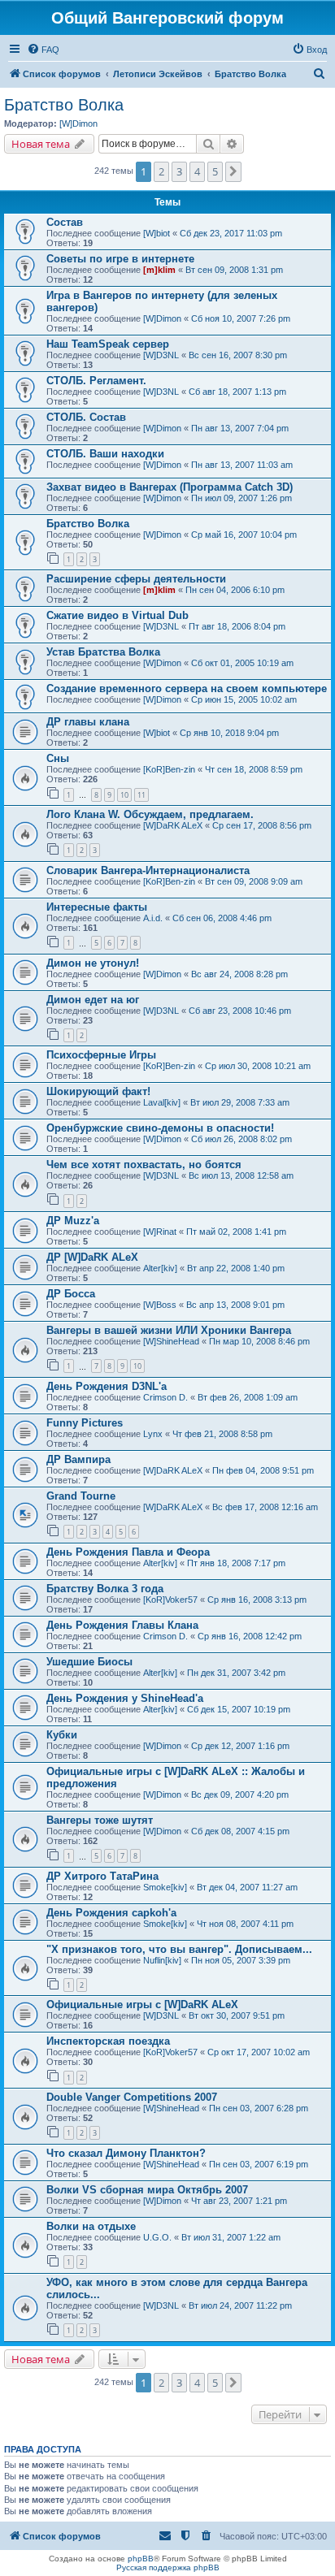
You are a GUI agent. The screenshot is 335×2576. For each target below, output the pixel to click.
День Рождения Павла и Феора (128, 1552)
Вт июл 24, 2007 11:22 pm (240, 2305)
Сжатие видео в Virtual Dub (117, 615)
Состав (65, 222)
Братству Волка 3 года (105, 1589)
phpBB (141, 2559)
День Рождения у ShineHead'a (125, 1698)
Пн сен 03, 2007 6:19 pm (259, 2164)
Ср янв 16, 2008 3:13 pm (257, 1600)
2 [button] (161, 171)
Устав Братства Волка (103, 652)
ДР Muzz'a (73, 1221)
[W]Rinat (160, 1232)
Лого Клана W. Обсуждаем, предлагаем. (150, 814)
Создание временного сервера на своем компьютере (187, 688)
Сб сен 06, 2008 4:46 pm (222, 918)
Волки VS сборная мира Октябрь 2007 (147, 2190)
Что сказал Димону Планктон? (126, 2153)
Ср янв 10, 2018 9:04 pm (229, 733)
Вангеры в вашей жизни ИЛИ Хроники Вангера (169, 1330)
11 (141, 795)
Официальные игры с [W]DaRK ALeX (142, 2005)
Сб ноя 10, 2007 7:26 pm (241, 318)
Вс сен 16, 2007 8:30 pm (238, 355)
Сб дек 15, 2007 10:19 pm (239, 1709)
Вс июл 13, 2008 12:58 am (241, 1175)
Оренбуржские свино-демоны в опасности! (160, 1128)
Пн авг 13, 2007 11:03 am (242, 465)
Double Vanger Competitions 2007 (132, 2097)
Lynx (153, 1434)
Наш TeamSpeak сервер (108, 344)
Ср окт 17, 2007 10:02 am (259, 2052)
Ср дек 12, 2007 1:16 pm (240, 1746)
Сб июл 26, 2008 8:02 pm (241, 1139)
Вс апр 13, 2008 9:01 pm (235, 1305)
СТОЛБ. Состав (86, 417)
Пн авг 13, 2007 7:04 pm (240, 428)
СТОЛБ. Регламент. (96, 381)
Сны (58, 758)
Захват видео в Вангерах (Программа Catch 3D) (170, 487)
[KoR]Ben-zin (169, 769)
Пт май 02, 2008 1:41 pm (236, 1232)
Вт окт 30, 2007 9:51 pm (237, 2015)
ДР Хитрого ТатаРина (102, 1876)
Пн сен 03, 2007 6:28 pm (259, 2108)
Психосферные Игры (101, 1055)
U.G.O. (157, 2237)
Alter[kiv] (160, 1268)
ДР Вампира (78, 1459)
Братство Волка (64, 105)
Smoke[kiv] (165, 1887)
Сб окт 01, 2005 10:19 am (242, 663)
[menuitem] (43, 50)
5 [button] (215, 171)
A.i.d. (153, 918)
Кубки (62, 1735)
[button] (233, 171)
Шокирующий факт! (98, 1091)
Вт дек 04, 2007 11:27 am (247, 1887)
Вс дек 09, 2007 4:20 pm (240, 1795)
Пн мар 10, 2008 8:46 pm (259, 1341)
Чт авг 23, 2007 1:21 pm (239, 2201)
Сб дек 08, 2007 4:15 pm (240, 1831)
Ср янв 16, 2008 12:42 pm (250, 1636)
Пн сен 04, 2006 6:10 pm (235, 590)
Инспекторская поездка (108, 2041)
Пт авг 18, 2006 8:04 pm (237, 626)
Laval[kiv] (162, 1102)
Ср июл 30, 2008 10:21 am (258, 1066)
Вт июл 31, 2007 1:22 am (231, 2237)
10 (124, 795)
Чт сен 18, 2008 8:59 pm (254, 769)
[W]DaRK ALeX (173, 825)
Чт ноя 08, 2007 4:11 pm (245, 1924)
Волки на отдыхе (91, 2226)
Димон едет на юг (93, 1000)
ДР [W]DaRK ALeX (92, 1257)
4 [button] (197, 171)
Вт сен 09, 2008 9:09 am (254, 881)
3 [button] (179, 171)
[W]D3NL (161, 355)
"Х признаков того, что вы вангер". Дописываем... (179, 1949)
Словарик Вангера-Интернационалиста (148, 870)
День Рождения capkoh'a (111, 1913)
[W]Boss (160, 1305)
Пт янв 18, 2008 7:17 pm (236, 1563)
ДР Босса (71, 1294)
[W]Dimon (78, 123)
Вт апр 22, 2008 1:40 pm (236, 1268)
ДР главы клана (88, 722)
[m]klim (159, 270)
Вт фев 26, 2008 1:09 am (248, 1397)
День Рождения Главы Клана (122, 1625)
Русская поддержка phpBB (168, 2567)
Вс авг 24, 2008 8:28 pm (239, 974)
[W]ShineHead (171, 1341)
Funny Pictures (85, 1423)
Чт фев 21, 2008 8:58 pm (222, 1434)
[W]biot (157, 233)
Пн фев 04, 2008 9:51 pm (263, 1470)
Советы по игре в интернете (120, 259)
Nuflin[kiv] (162, 1960)
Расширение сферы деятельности (136, 579)
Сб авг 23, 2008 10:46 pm (240, 1011)
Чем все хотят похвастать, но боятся (144, 1165)
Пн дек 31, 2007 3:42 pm (236, 1673)
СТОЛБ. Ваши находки (105, 454)
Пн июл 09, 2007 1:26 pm (241, 498)
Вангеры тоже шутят (100, 1820)
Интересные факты (97, 907)
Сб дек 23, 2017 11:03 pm (231, 233)
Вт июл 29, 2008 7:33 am (240, 1102)
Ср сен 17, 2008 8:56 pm (262, 825)
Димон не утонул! (93, 963)
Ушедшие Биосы (89, 1662)
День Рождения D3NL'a (107, 1386)
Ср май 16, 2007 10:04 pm (244, 535)
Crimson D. (165, 1397)
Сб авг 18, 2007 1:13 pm (237, 392)
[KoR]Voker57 (170, 1600)
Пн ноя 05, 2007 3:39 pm (241, 1960)
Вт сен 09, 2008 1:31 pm (234, 270)
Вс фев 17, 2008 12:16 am (265, 1507)
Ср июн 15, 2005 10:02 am (244, 699)
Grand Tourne (81, 1496)
